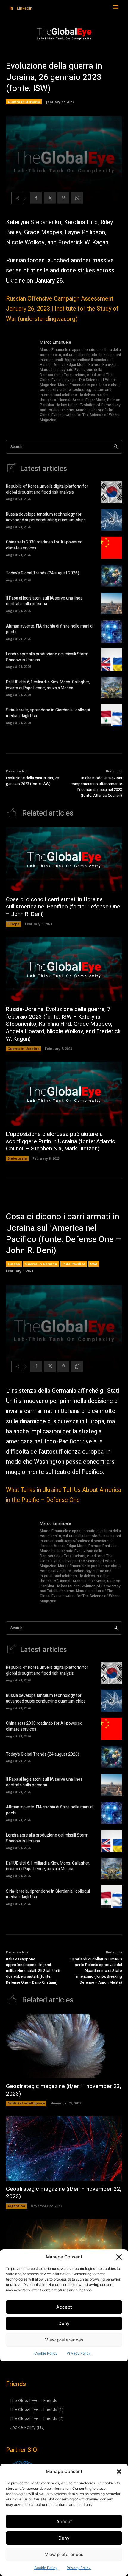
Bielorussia (17, 1158)
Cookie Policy (46, 2568)
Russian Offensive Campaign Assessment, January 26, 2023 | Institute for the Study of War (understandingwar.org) (62, 309)
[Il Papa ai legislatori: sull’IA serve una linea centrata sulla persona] (112, 604)
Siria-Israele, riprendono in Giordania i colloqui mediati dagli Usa (48, 713)
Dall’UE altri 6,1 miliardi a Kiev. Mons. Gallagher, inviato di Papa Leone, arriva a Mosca (48, 685)
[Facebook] (36, 198)
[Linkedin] (11, 8)
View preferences (64, 2554)
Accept (64, 2522)
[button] (119, 2472)
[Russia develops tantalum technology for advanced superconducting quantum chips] (112, 520)
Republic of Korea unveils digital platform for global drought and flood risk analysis (47, 489)
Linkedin (25, 8)
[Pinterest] (63, 198)
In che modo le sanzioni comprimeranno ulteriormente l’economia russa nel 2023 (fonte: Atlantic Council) (96, 787)
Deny (64, 2538)
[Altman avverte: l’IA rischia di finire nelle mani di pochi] (112, 631)
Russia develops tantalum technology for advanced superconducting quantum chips (46, 517)
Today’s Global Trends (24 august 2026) (43, 573)
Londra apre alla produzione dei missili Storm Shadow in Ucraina (47, 657)
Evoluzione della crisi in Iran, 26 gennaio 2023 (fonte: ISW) (32, 781)
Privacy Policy (79, 2568)
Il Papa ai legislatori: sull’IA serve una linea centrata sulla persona (44, 601)
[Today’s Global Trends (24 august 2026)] (112, 576)
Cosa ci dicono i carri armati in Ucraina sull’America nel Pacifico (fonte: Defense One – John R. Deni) (63, 907)
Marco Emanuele (56, 342)
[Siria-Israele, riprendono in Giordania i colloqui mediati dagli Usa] (112, 715)
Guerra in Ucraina (24, 102)
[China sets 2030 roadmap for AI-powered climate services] (112, 548)
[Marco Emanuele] (20, 382)
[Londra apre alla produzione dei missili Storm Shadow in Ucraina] (112, 660)
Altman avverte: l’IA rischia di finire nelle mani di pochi (50, 629)
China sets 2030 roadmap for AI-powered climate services (44, 545)
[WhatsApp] (77, 198)
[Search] (116, 447)
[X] (50, 198)
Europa (14, 924)
